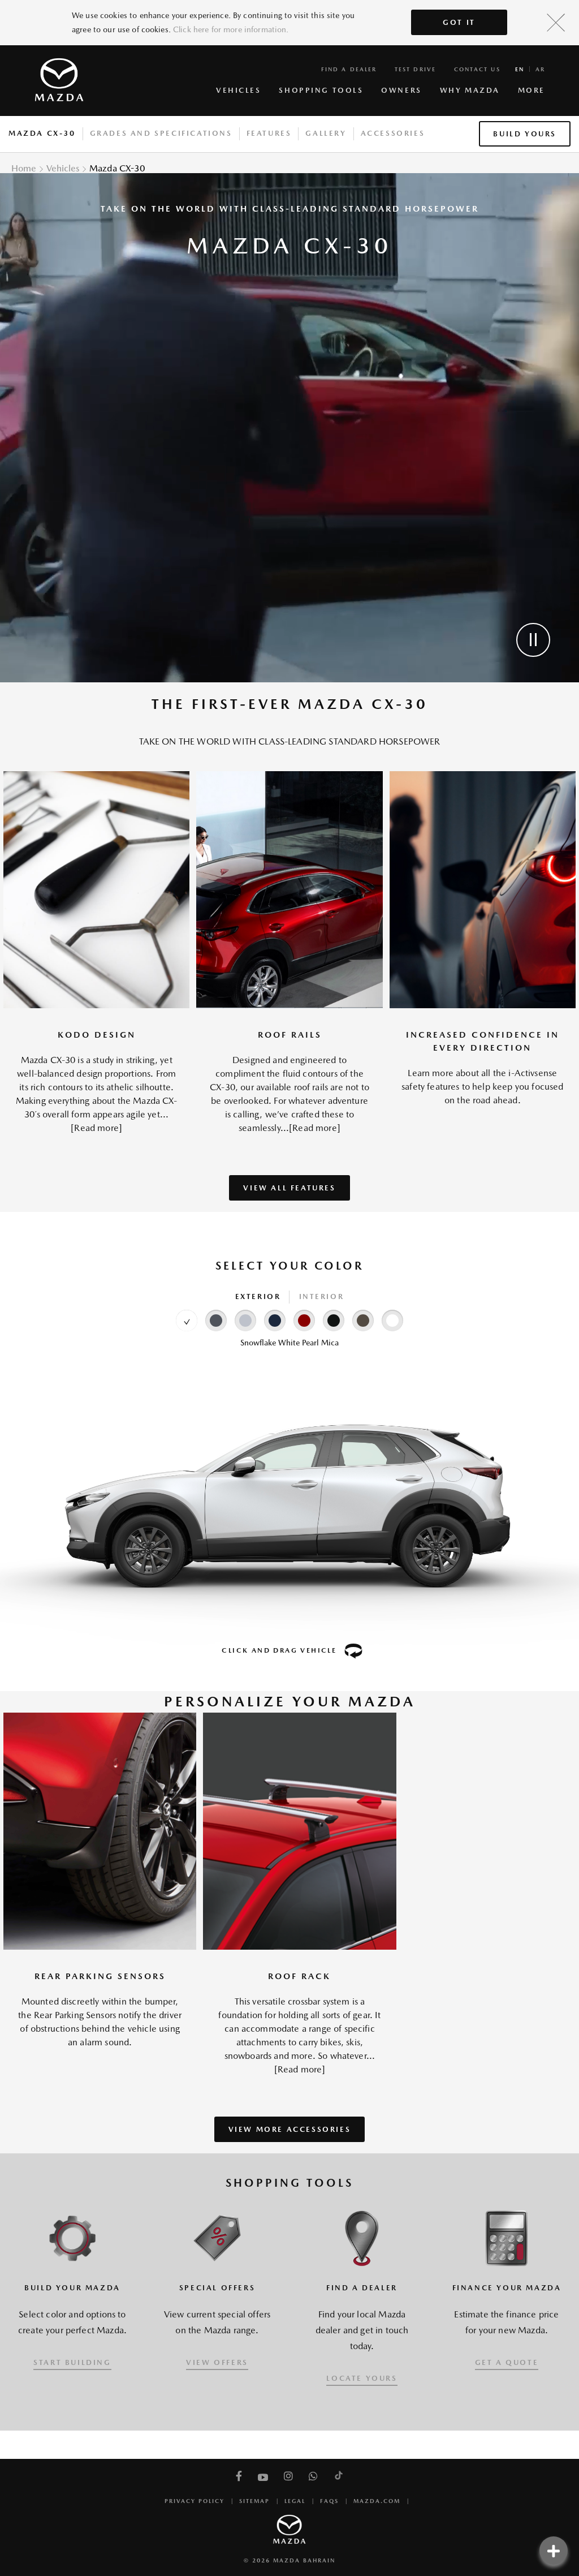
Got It (459, 22)
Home (24, 168)
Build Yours (525, 134)
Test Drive (415, 69)
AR (540, 69)
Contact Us (477, 69)
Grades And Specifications (161, 133)
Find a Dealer (349, 69)
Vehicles (238, 90)
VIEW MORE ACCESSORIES (290, 2129)
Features (269, 133)
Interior (322, 1296)
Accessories (393, 133)
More (532, 90)
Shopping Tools (321, 90)
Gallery (326, 133)
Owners (401, 90)
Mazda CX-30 (42, 133)
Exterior (258, 1296)
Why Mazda (470, 90)
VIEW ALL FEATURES (289, 1188)
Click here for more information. (231, 29)
